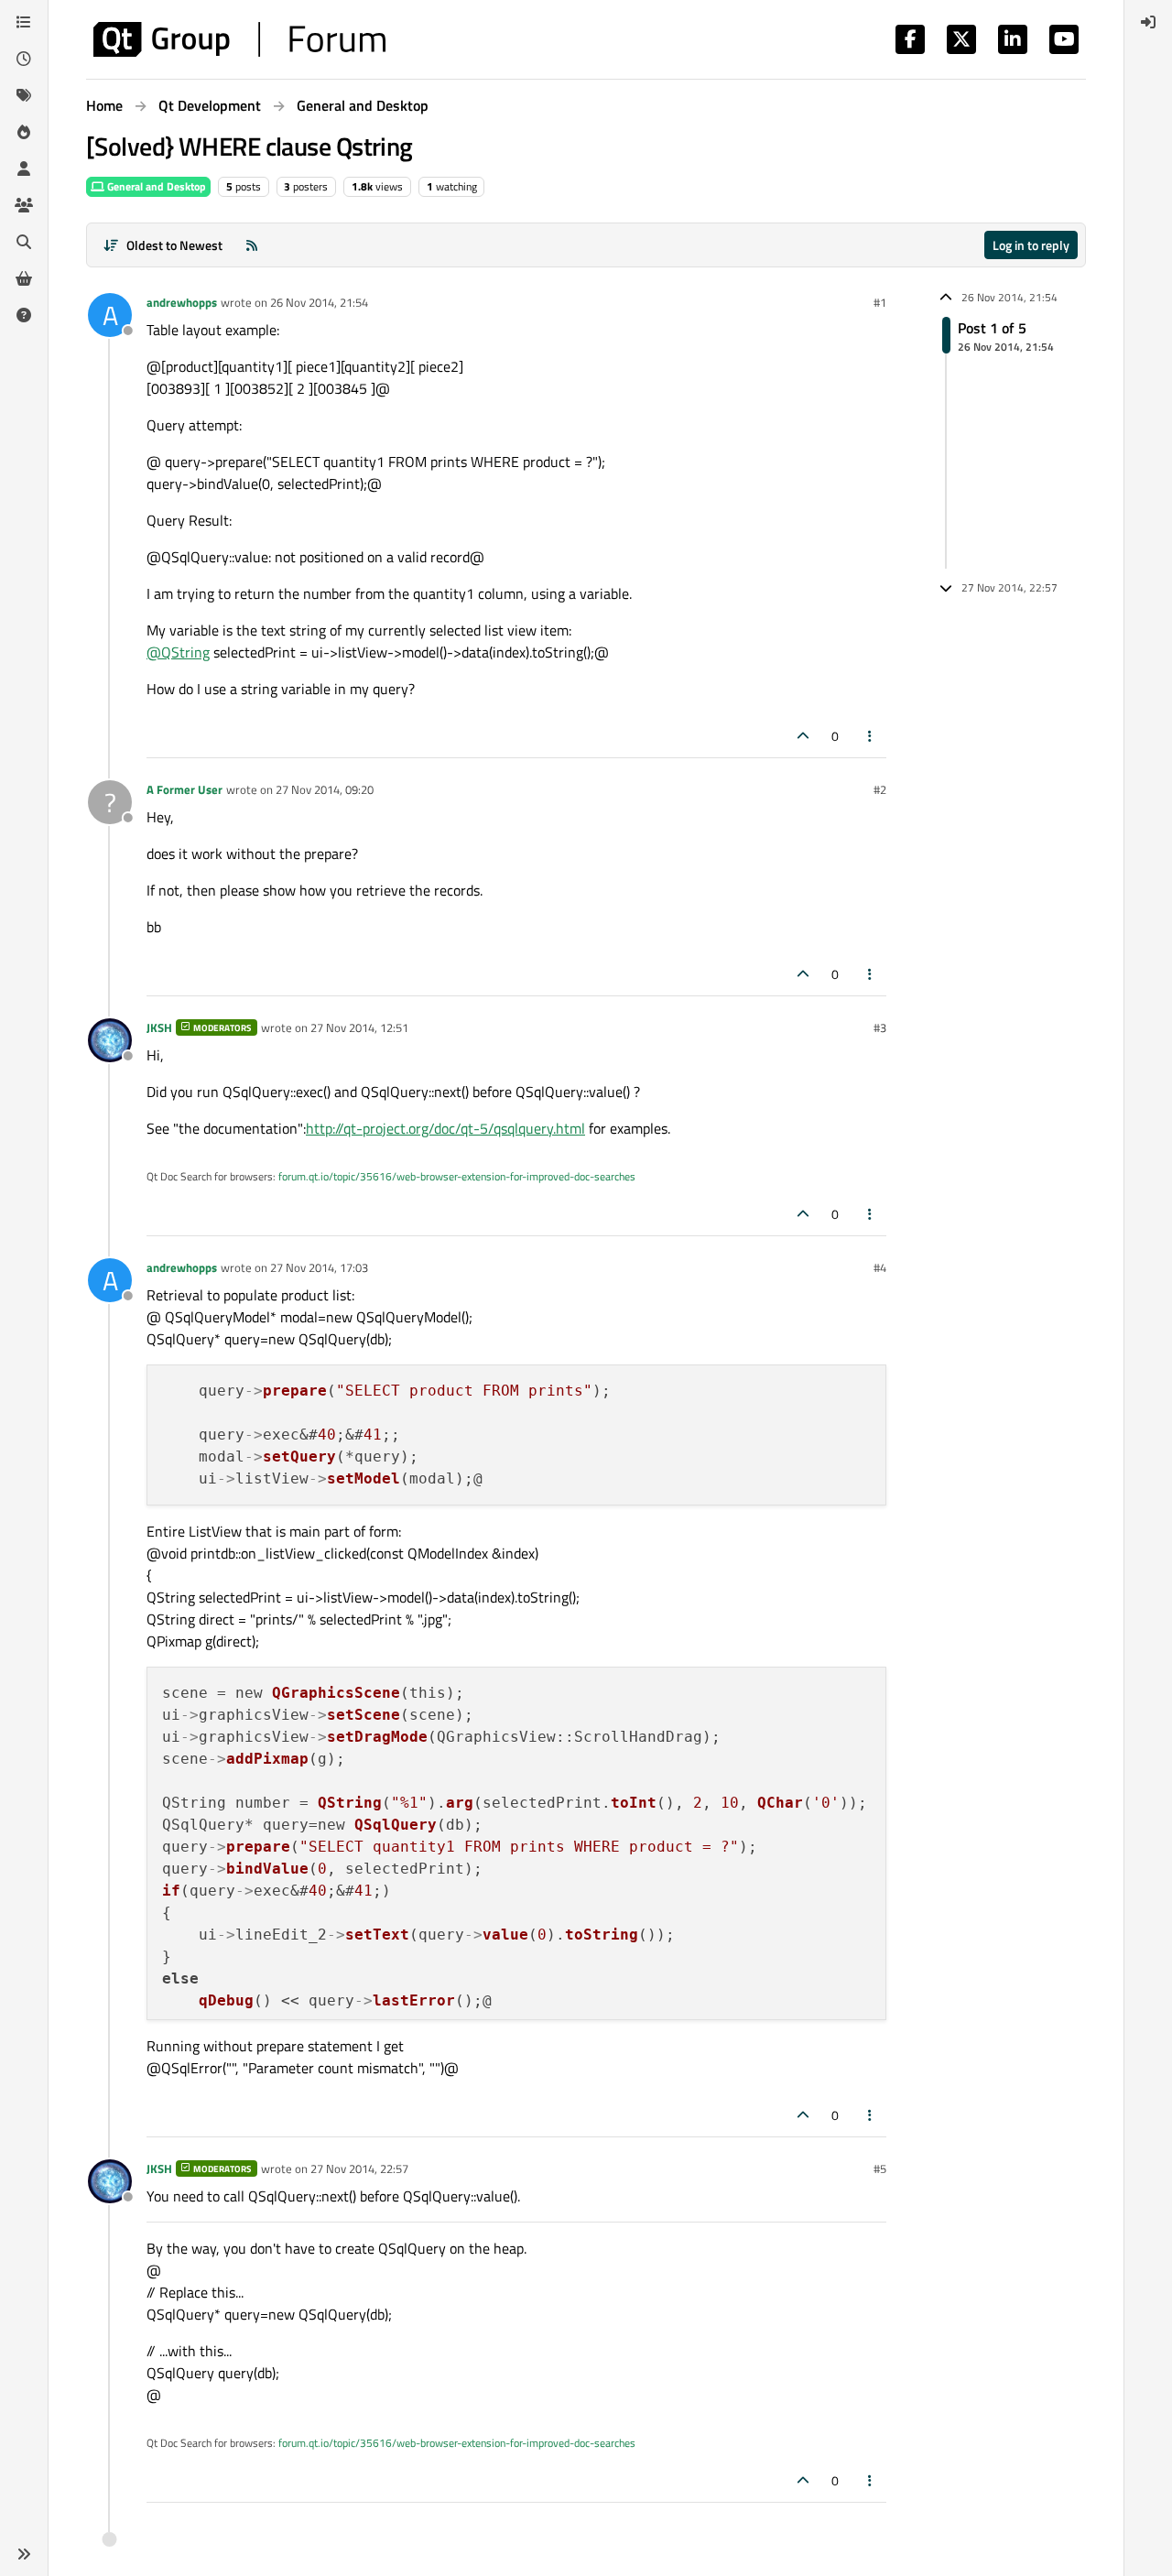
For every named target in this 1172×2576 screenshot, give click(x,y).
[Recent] (24, 59)
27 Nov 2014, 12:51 (359, 1027)
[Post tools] (871, 736)
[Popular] (24, 132)
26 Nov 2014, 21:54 (319, 302)
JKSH (159, 1027)
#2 (880, 789)
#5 (880, 2168)
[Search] (24, 242)
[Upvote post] (803, 736)
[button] (24, 2554)
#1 (880, 302)
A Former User (184, 789)
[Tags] (24, 95)
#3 (880, 1027)
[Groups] (24, 205)
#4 (880, 1267)
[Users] (24, 168)
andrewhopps (182, 302)
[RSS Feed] (252, 245)
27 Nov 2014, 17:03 (319, 1267)
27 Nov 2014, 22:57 (359, 2168)
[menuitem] (1148, 22)
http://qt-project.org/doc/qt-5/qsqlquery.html (445, 1128)
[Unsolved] (24, 315)
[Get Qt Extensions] (24, 278)
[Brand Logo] (239, 39)
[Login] (1148, 22)
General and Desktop (155, 186)
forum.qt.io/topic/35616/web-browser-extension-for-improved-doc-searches (457, 1176)
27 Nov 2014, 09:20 (325, 789)
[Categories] (24, 22)
